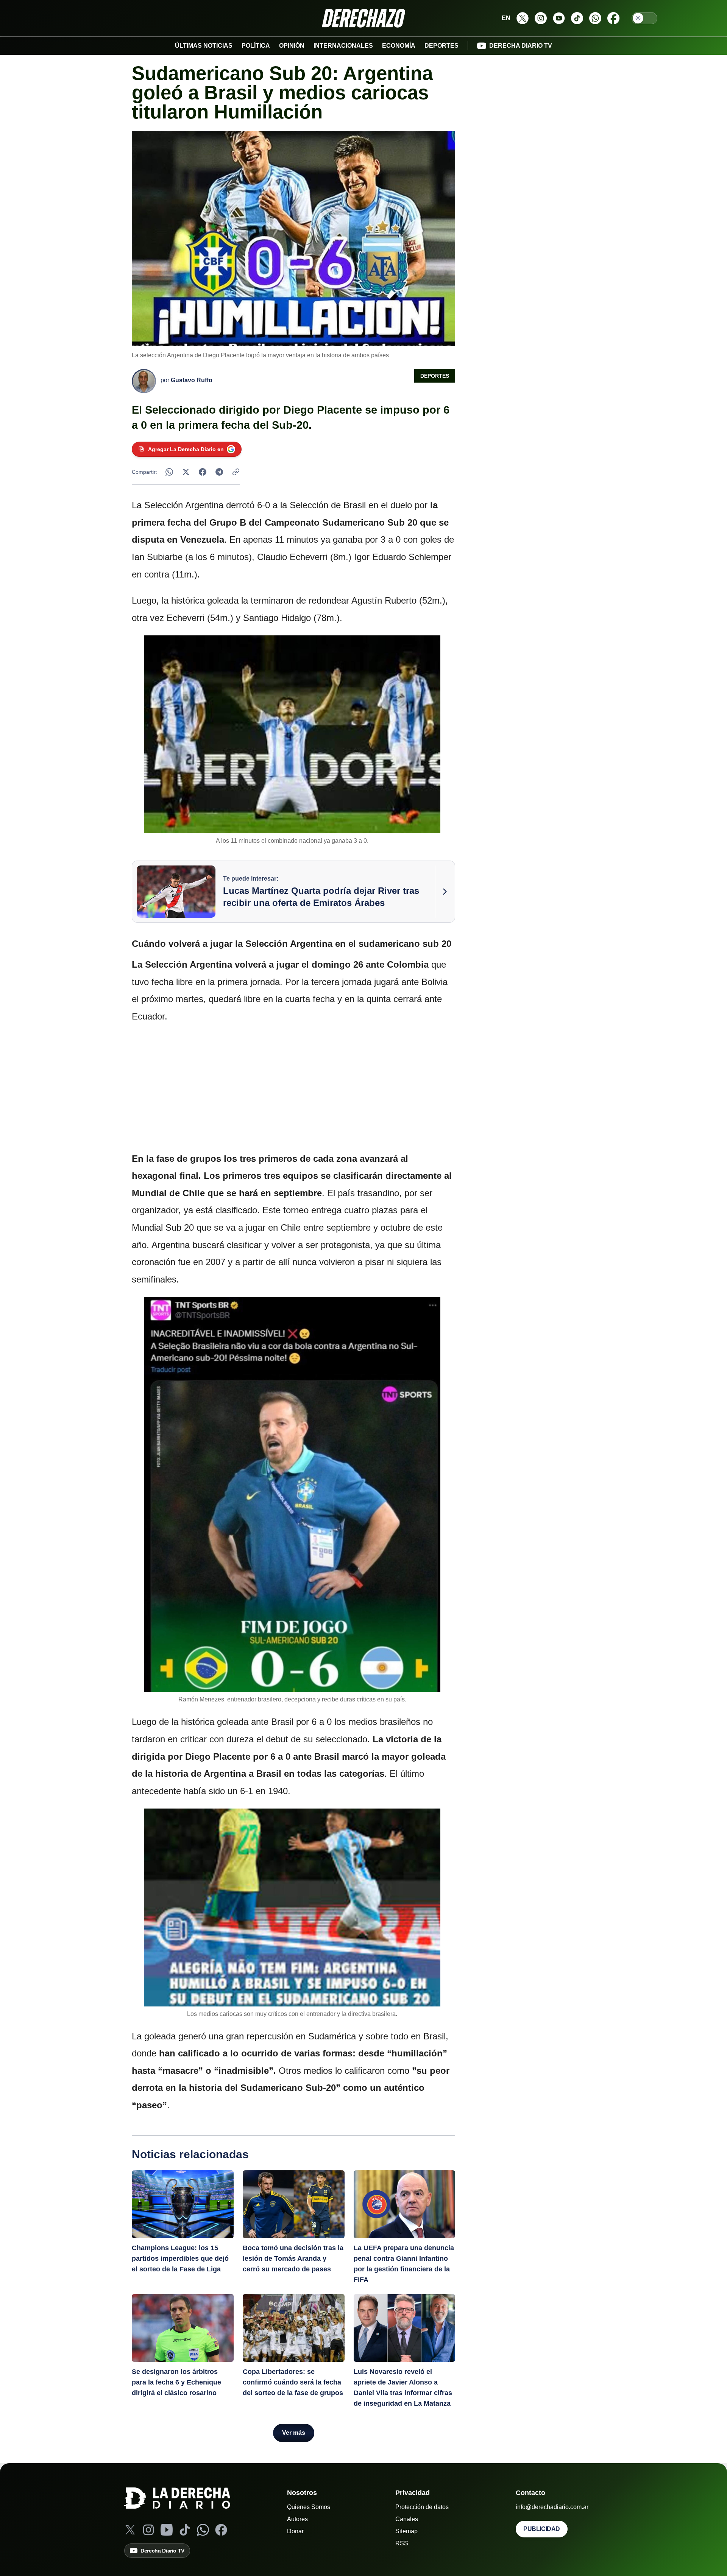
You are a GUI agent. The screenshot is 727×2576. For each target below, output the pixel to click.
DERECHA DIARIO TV (521, 46)
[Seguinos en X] (523, 18)
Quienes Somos (309, 2507)
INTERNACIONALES (343, 46)
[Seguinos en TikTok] (577, 18)
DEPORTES (442, 46)
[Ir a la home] (363, 18)
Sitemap (406, 2531)
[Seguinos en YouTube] (559, 18)
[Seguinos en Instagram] (541, 18)
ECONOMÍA (399, 46)
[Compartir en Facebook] (203, 472)
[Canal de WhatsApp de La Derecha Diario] (595, 18)
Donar (295, 2531)
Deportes (435, 376)
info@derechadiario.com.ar (552, 2507)
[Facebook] (221, 2530)
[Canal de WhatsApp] (203, 2530)
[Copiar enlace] (236, 472)
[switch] (644, 18)
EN (506, 18)
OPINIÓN (292, 46)
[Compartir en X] (186, 472)
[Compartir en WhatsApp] (169, 472)
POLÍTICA (256, 46)
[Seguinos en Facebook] (613, 18)
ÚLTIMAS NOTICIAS (204, 46)
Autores (297, 2519)
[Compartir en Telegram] (219, 472)
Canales (407, 2519)
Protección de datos (422, 2507)
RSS (402, 2543)
